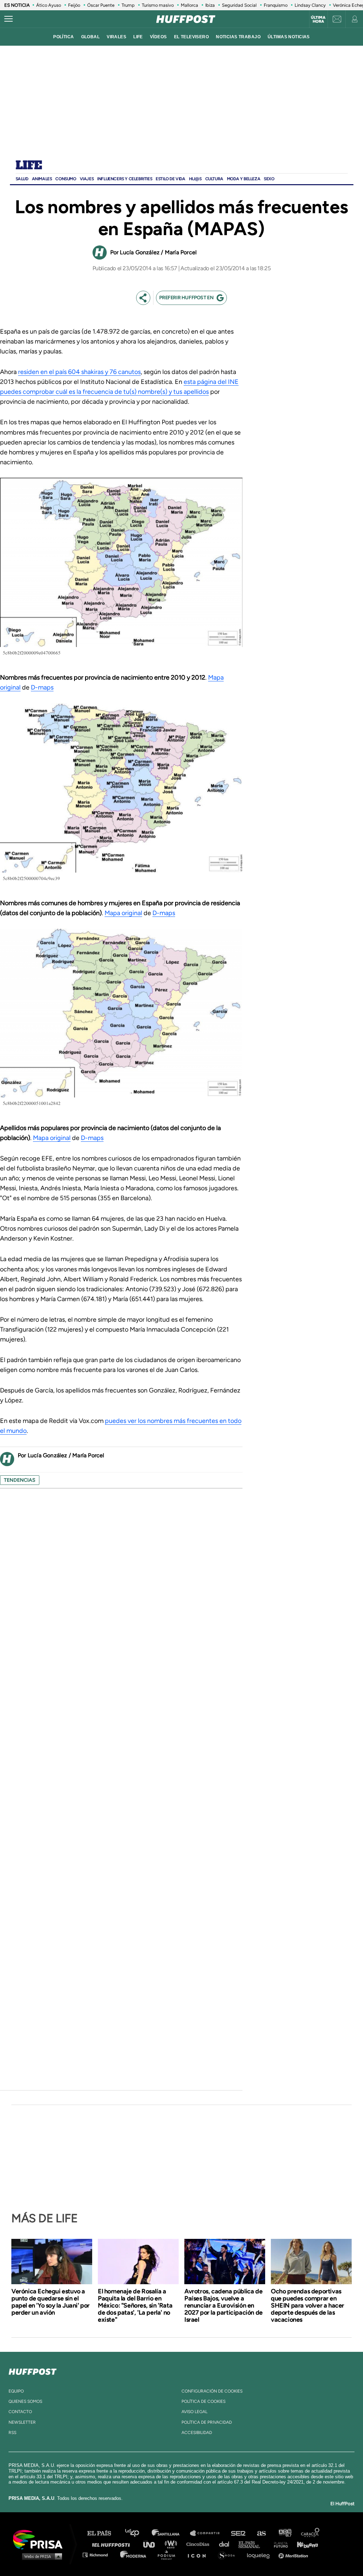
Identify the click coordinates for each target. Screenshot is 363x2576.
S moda (229, 2555)
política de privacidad (207, 2422)
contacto (20, 2412)
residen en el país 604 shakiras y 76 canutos (79, 372)
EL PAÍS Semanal (253, 2544)
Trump (128, 5)
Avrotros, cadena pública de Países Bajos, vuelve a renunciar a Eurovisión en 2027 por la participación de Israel (224, 2305)
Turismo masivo (158, 5)
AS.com (261, 2533)
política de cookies (203, 2401)
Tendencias (20, 1480)
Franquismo (276, 5)
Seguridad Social (239, 5)
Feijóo (74, 5)
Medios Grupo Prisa (40, 2556)
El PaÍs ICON (199, 2555)
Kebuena (304, 2544)
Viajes (87, 179)
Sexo (269, 179)
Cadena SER (239, 2533)
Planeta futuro (279, 2544)
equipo (16, 2391)
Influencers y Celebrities (125, 179)
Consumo (66, 179)
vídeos (158, 37)
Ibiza (210, 5)
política (63, 37)
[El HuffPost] (186, 19)
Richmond (99, 2555)
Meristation (294, 2555)
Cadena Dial (227, 2544)
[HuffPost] (33, 2370)
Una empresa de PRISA (40, 2539)
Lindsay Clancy (310, 5)
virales (116, 37)
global (91, 37)
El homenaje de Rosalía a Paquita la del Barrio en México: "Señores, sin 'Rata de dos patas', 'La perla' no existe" (135, 2305)
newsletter (22, 2422)
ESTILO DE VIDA (170, 179)
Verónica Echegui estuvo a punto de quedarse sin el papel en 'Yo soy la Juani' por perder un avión (51, 2302)
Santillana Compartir (208, 2533)
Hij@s (195, 179)
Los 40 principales (137, 2533)
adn (284, 2533)
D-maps (42, 687)
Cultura (214, 179)
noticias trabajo (238, 37)
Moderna (134, 2555)
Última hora (318, 19)
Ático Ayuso (49, 5)
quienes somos (25, 2401)
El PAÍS (103, 2533)
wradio (172, 2544)
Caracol (311, 2533)
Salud (22, 179)
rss (12, 2433)
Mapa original (123, 913)
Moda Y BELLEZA (244, 179)
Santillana (171, 2533)
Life (29, 166)
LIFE (138, 37)
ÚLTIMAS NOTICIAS (289, 37)
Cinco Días (200, 2544)
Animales (42, 179)
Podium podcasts (169, 2555)
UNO (152, 2544)
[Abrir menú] (9, 19)
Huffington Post (113, 2544)
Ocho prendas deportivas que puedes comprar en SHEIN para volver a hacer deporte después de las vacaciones (308, 2305)
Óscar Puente (101, 5)
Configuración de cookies (212, 2391)
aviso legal (194, 2412)
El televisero (192, 37)
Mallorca (189, 5)
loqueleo (260, 2555)
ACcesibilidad (197, 2433)
